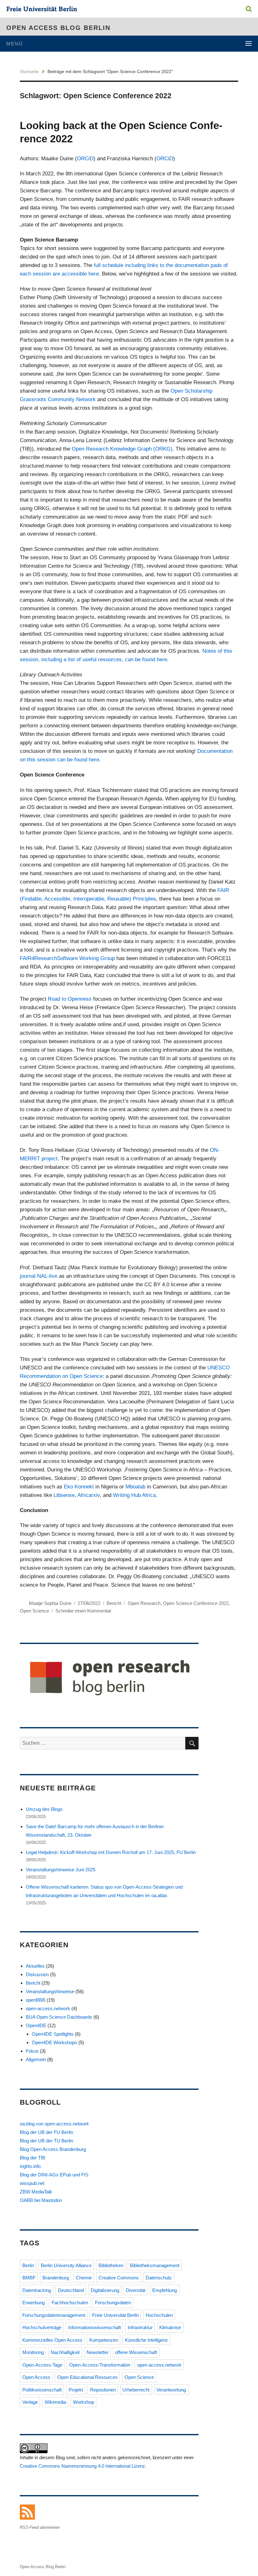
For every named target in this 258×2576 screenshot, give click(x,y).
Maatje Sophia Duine (50, 1603)
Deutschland (71, 2290)
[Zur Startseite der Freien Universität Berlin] (42, 10)
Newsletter (98, 2352)
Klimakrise (170, 2327)
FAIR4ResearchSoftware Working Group (67, 958)
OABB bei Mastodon (41, 2200)
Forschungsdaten (113, 2303)
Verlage (30, 2402)
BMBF (29, 2278)
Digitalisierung (105, 2290)
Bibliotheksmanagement (155, 2265)
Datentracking (37, 2290)
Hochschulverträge (42, 2327)
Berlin (28, 2265)
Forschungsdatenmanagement (54, 2315)
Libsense (63, 1495)
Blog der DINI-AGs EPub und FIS (54, 2175)
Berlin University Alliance (66, 2265)
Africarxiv (89, 1495)
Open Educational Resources (87, 2377)
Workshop (84, 2402)
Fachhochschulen (70, 2303)
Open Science (34, 1611)
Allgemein (36, 2059)
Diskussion (37, 1974)
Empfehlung (165, 2290)
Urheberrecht (136, 2390)
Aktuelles (35, 1966)
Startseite (29, 71)
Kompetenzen (104, 2340)
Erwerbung (34, 2303)
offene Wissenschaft (136, 2352)
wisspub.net (32, 2183)
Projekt (76, 2390)
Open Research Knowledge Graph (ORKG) (122, 449)
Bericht (114, 1603)
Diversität (136, 2290)
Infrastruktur (140, 2327)
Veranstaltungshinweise (50, 1991)
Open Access (36, 2377)
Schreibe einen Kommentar (83, 1611)
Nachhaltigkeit (65, 2352)
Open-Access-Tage (42, 2365)
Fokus (32, 2051)
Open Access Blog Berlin (58, 28)
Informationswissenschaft (95, 2327)
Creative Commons (119, 2278)
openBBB (36, 2000)
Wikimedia (55, 2402)
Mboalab (135, 1487)
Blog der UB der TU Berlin (46, 2141)
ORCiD (85, 159)
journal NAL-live (39, 1276)
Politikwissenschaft (42, 2390)
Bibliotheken (111, 2265)
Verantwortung (171, 2390)
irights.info (30, 2166)
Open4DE (36, 2025)
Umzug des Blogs (44, 1809)
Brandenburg (56, 2278)
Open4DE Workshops (54, 2042)
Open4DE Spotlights (53, 2034)
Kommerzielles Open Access (52, 2340)
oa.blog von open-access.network (54, 2124)
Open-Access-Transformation (100, 2365)
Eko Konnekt (78, 1487)
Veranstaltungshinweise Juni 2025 (61, 1870)
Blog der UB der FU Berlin (46, 2132)
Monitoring (33, 2352)
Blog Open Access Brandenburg (53, 2149)
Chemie (84, 2278)
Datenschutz (159, 2278)
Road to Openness (70, 999)
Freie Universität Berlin (115, 2315)
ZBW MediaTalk (36, 2192)
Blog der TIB (33, 2158)
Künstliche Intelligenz (146, 2340)
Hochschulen (159, 2315)
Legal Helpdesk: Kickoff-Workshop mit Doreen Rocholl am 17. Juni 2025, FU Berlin (111, 1852)
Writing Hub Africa (134, 1495)
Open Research (144, 1603)
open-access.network (48, 2008)
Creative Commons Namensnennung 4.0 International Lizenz (82, 2466)
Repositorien (103, 2390)
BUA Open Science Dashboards (59, 2017)
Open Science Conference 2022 (196, 1603)
